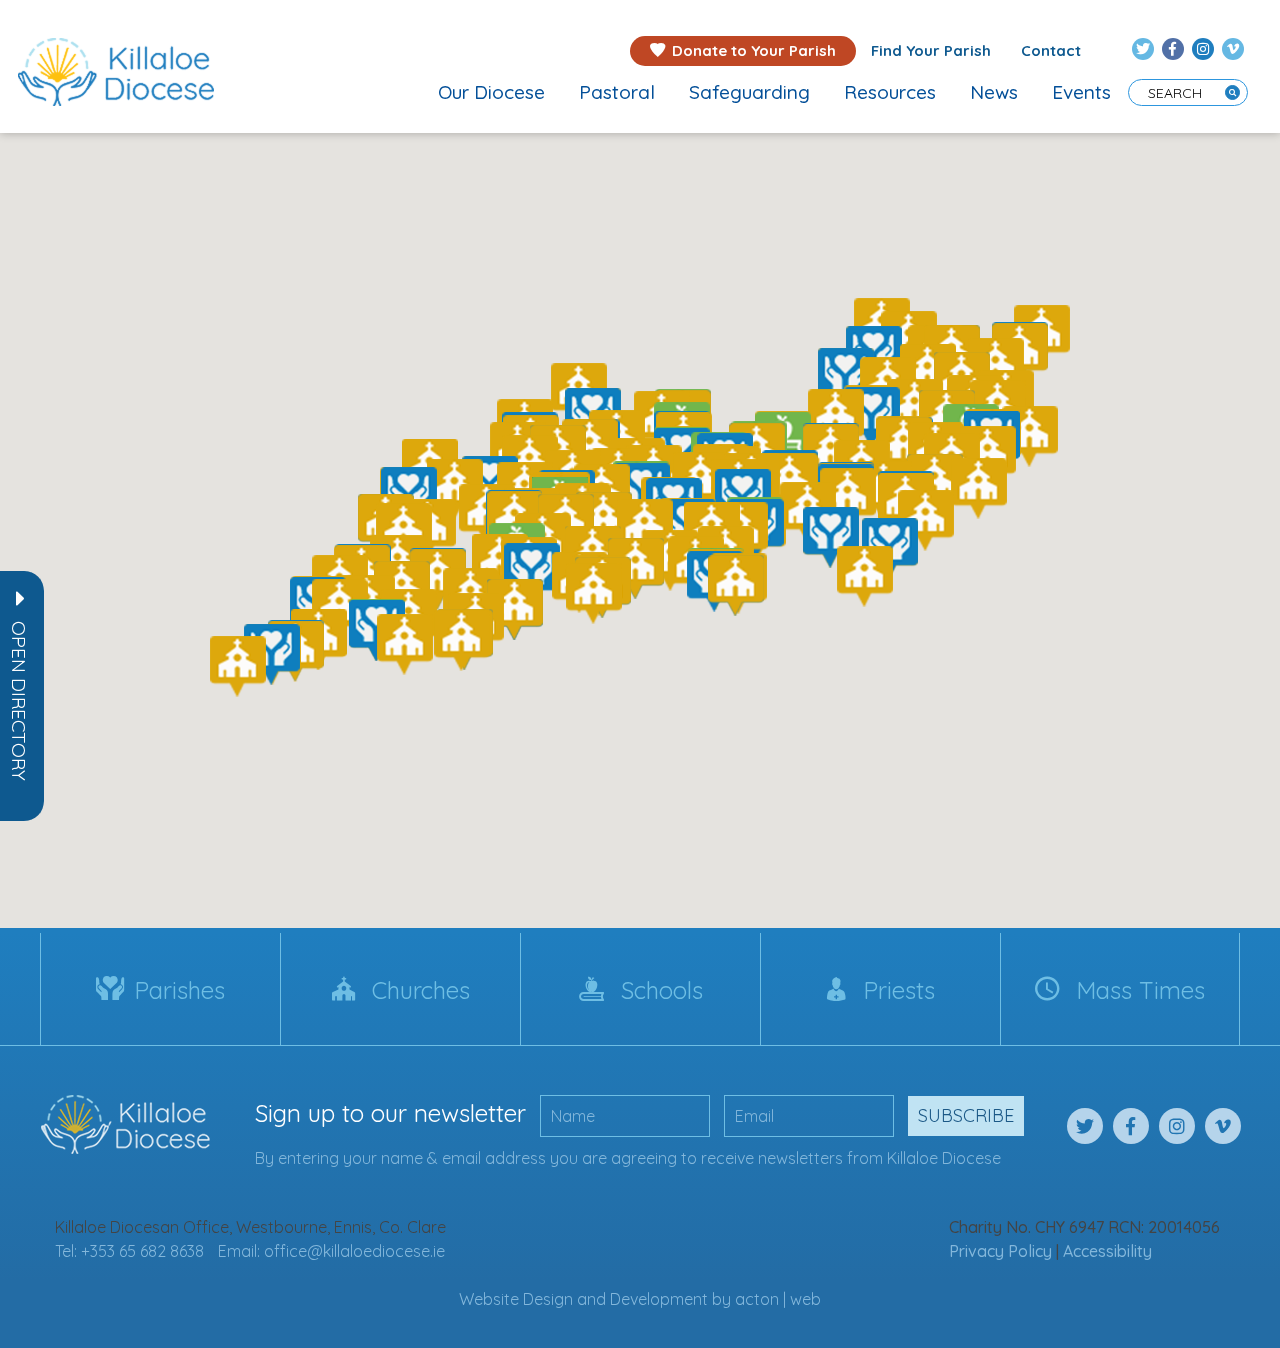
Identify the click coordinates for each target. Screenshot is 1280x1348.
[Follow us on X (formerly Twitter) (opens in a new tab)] (1143, 49)
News (994, 92)
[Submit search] (1232, 92)
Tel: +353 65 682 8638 (129, 1251)
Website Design (516, 1299)
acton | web (778, 1299)
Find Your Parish (931, 50)
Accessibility (1107, 1251)
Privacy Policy (1000, 1251)
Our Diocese (491, 92)
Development (659, 1299)
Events (1081, 92)
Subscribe (966, 1115)
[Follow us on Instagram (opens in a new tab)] (1203, 49)
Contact (1051, 50)
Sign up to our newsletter (390, 1113)
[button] (19, 701)
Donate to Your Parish (754, 50)
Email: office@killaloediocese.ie (331, 1251)
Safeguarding (749, 92)
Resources (890, 92)
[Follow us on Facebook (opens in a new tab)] (1173, 49)
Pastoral (617, 92)
